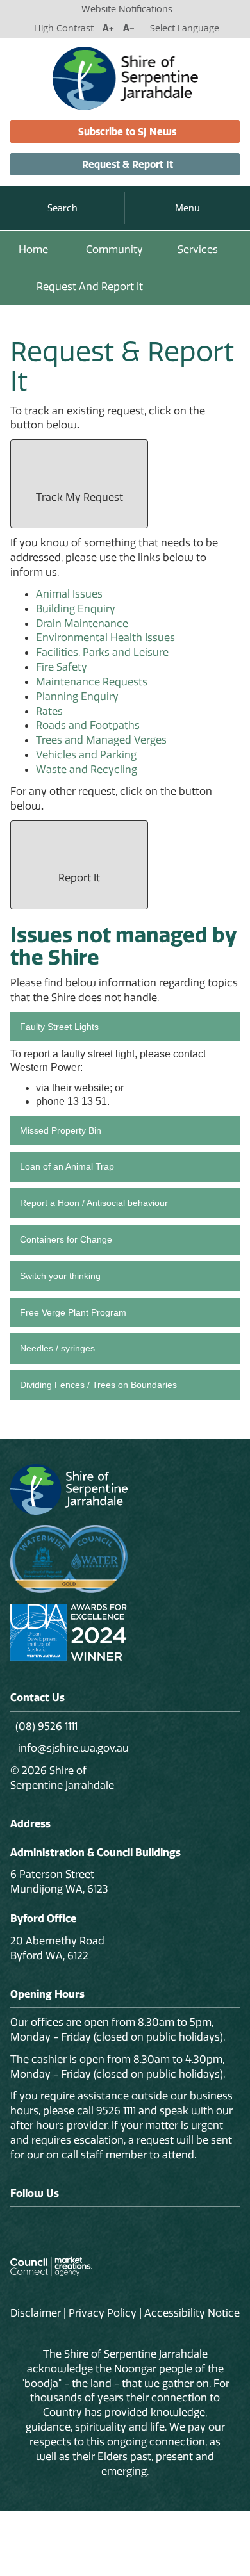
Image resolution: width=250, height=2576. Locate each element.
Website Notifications (127, 9)
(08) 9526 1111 (46, 1726)
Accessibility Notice (192, 2313)
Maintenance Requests (92, 681)
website (92, 1088)
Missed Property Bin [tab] (61, 1130)
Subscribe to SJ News (127, 132)
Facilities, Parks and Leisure (102, 652)
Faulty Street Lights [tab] (59, 1027)
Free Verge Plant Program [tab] (73, 1312)
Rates (49, 711)
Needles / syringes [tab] (57, 1348)
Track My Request (79, 497)
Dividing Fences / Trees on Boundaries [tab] (98, 1385)
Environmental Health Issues (105, 637)
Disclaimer (36, 2313)
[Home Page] (125, 77)
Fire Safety (62, 667)
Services (198, 249)
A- (129, 28)
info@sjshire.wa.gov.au (72, 1748)
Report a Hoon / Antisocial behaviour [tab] (94, 1203)
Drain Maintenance (82, 623)
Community (114, 249)
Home (33, 249)
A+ (108, 28)
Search (63, 208)
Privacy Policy (103, 2313)
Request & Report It (128, 164)
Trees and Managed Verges (101, 740)
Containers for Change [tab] (66, 1239)
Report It (79, 877)
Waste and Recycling (87, 769)
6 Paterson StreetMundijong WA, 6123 (59, 1881)
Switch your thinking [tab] (60, 1276)
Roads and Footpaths (88, 725)
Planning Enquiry (77, 696)
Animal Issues (69, 594)
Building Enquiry (76, 608)
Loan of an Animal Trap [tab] (67, 1166)
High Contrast (64, 28)
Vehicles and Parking (86, 754)
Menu (188, 208)
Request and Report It (90, 286)
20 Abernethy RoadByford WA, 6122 (57, 1948)
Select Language (185, 28)
